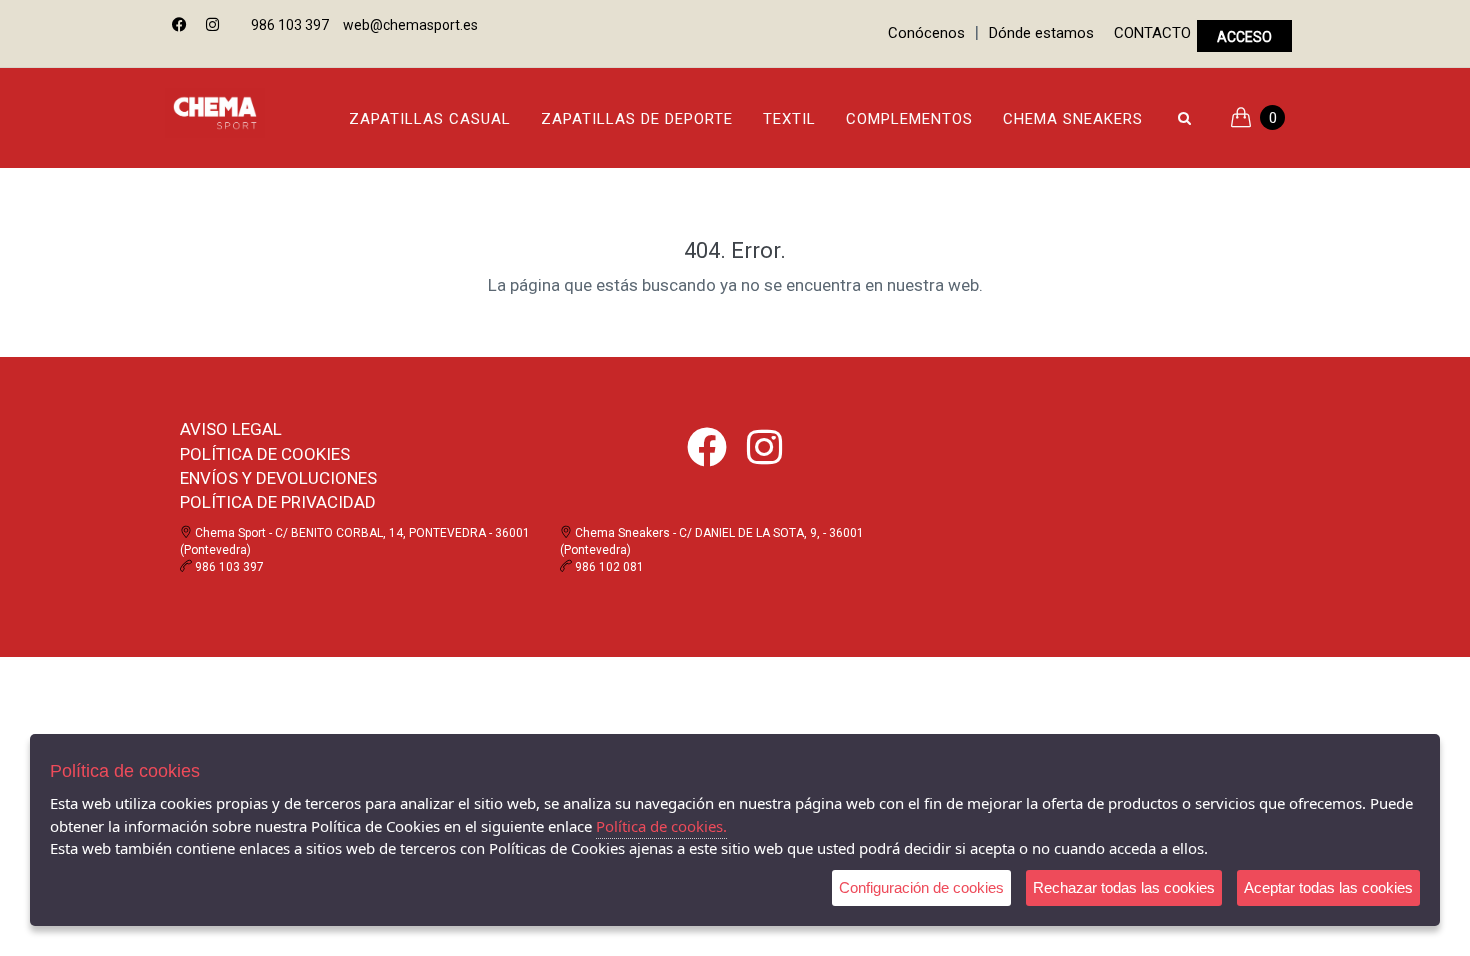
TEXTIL (789, 119)
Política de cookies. (661, 826)
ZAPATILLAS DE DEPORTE (637, 119)
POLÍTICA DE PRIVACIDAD (278, 502)
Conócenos (926, 33)
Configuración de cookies (921, 887)
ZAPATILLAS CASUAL (430, 119)
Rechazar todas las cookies (1124, 887)
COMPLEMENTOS (909, 119)
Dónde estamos (1041, 33)
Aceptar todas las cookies (1328, 887)
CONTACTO (1152, 33)
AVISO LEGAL (231, 429)
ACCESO (1244, 37)
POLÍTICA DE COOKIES (265, 454)
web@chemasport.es (410, 25)
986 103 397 (290, 25)
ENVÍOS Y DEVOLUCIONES (278, 478)
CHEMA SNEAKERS (1073, 119)
